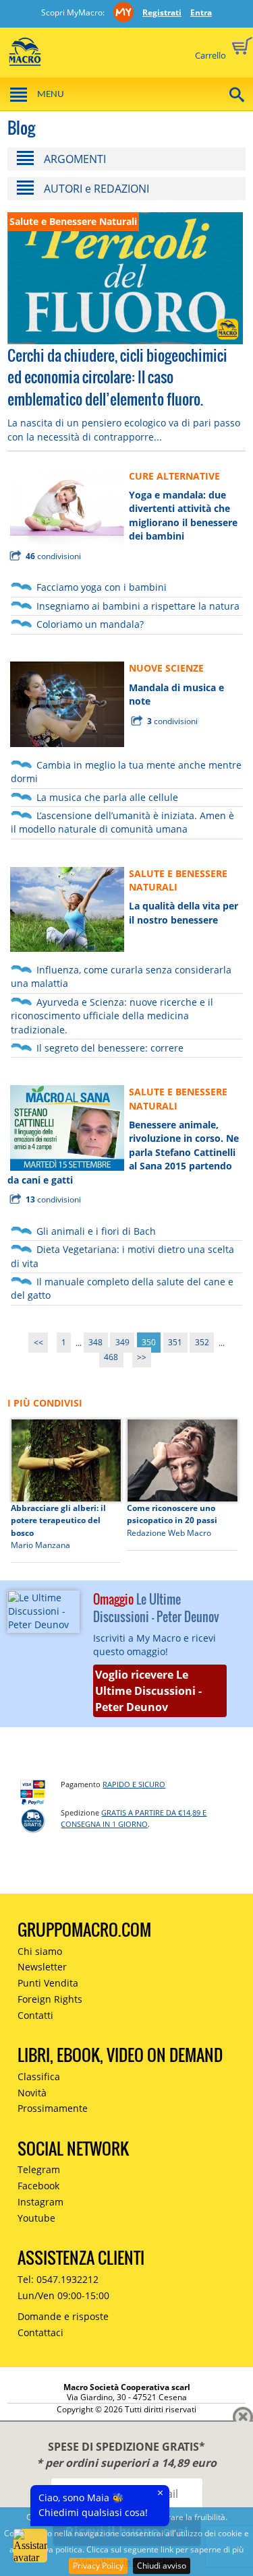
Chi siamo (40, 1951)
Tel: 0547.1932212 (58, 2279)
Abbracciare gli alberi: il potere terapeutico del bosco (58, 1520)
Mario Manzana (40, 1545)
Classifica (39, 2076)
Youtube (36, 2218)
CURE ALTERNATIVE (174, 476)
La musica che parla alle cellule (107, 797)
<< (38, 1343)
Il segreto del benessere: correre (110, 1048)
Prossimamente (53, 2108)
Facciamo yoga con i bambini (102, 587)
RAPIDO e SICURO (134, 1784)
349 (122, 1343)
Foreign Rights (50, 1999)
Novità (32, 2093)
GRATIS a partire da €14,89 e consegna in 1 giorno (134, 1818)
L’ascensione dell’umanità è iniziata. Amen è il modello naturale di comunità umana (122, 822)
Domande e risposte (63, 2316)
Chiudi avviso (162, 2566)
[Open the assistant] (30, 2546)
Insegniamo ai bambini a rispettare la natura (138, 606)
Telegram (39, 2169)
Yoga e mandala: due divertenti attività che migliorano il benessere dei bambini (183, 515)
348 (95, 1343)
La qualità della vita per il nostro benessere (184, 912)
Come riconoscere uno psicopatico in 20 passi (172, 1514)
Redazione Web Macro (169, 1533)
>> (142, 1358)
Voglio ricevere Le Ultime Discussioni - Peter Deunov (148, 1691)
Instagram (40, 2202)
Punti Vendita (48, 1983)
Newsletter (42, 1967)
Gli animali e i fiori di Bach (96, 1231)
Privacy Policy (98, 2566)
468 (111, 1358)
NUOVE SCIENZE (166, 668)
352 (202, 1343)
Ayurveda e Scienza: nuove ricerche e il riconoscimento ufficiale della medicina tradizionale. (112, 1016)
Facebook (38, 2186)
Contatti (35, 2015)
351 (175, 1343)
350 (149, 1343)
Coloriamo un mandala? (90, 624)
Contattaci (40, 2332)
